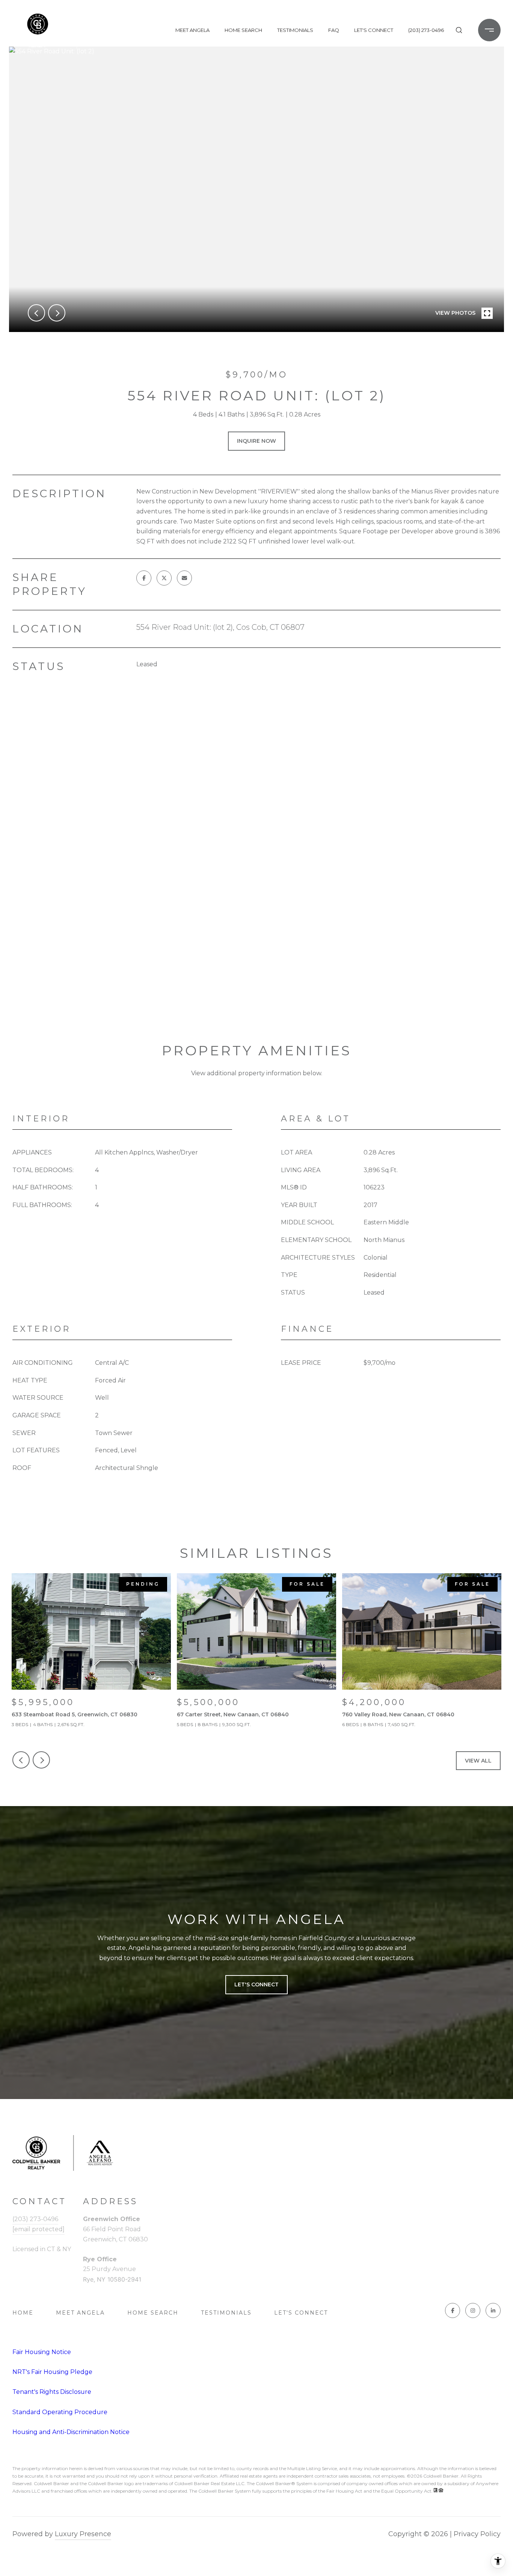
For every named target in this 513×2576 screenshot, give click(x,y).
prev (36, 313)
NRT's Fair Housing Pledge (52, 2372)
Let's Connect (301, 2313)
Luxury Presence (83, 2534)
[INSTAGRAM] (473, 2310)
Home (23, 2313)
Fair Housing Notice (42, 2352)
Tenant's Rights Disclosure (52, 2392)
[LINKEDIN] (493, 2310)
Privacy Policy (477, 2534)
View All (478, 1761)
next (57, 313)
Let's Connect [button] (256, 1984)
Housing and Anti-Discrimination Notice (71, 2432)
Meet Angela (192, 30)
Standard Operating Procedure (60, 2412)
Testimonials (295, 30)
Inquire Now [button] (256, 441)
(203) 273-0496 (426, 30)
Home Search (243, 30)
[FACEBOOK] (453, 2310)
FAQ (334, 30)
